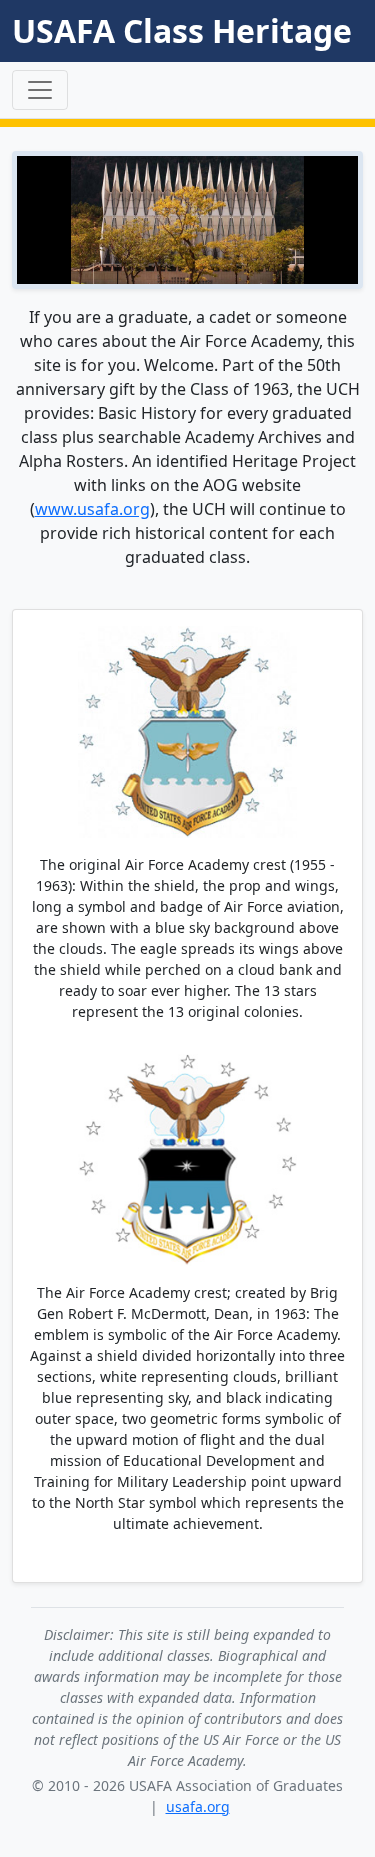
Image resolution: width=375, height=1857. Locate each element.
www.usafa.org (92, 509)
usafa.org (198, 1806)
